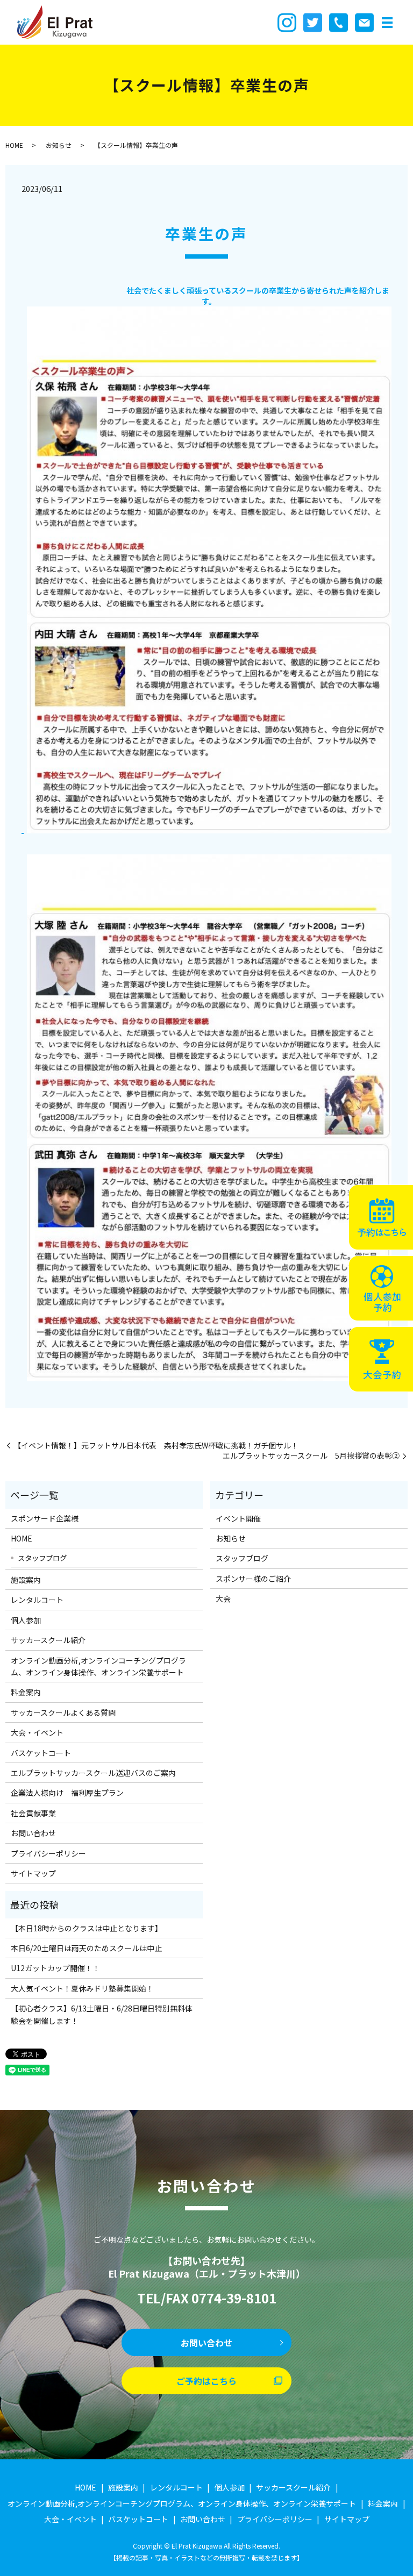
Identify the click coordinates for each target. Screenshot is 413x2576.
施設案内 (26, 1580)
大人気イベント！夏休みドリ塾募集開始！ (82, 1988)
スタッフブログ (42, 1558)
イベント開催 (238, 1518)
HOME (14, 145)
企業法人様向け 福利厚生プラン (67, 1793)
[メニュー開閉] (387, 23)
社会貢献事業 (33, 1813)
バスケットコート (41, 1753)
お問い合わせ (33, 1833)
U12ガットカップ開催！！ (55, 1968)
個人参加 (26, 1620)
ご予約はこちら (206, 2381)
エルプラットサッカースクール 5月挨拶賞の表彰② (311, 1456)
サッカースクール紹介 (48, 1640)
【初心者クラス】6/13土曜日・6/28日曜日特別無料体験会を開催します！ (102, 2014)
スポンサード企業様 (45, 1518)
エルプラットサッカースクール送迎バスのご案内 (93, 1773)
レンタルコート (37, 1600)
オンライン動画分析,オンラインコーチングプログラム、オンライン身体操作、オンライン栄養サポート (98, 1666)
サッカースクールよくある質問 (63, 1712)
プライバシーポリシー (48, 1853)
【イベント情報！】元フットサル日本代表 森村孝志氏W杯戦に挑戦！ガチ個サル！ (156, 1446)
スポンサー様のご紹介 (253, 1579)
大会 (223, 1599)
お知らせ (59, 145)
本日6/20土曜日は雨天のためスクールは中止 (86, 1948)
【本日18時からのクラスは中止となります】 (87, 1928)
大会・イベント (37, 1732)
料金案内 (26, 1692)
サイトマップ (33, 1873)
